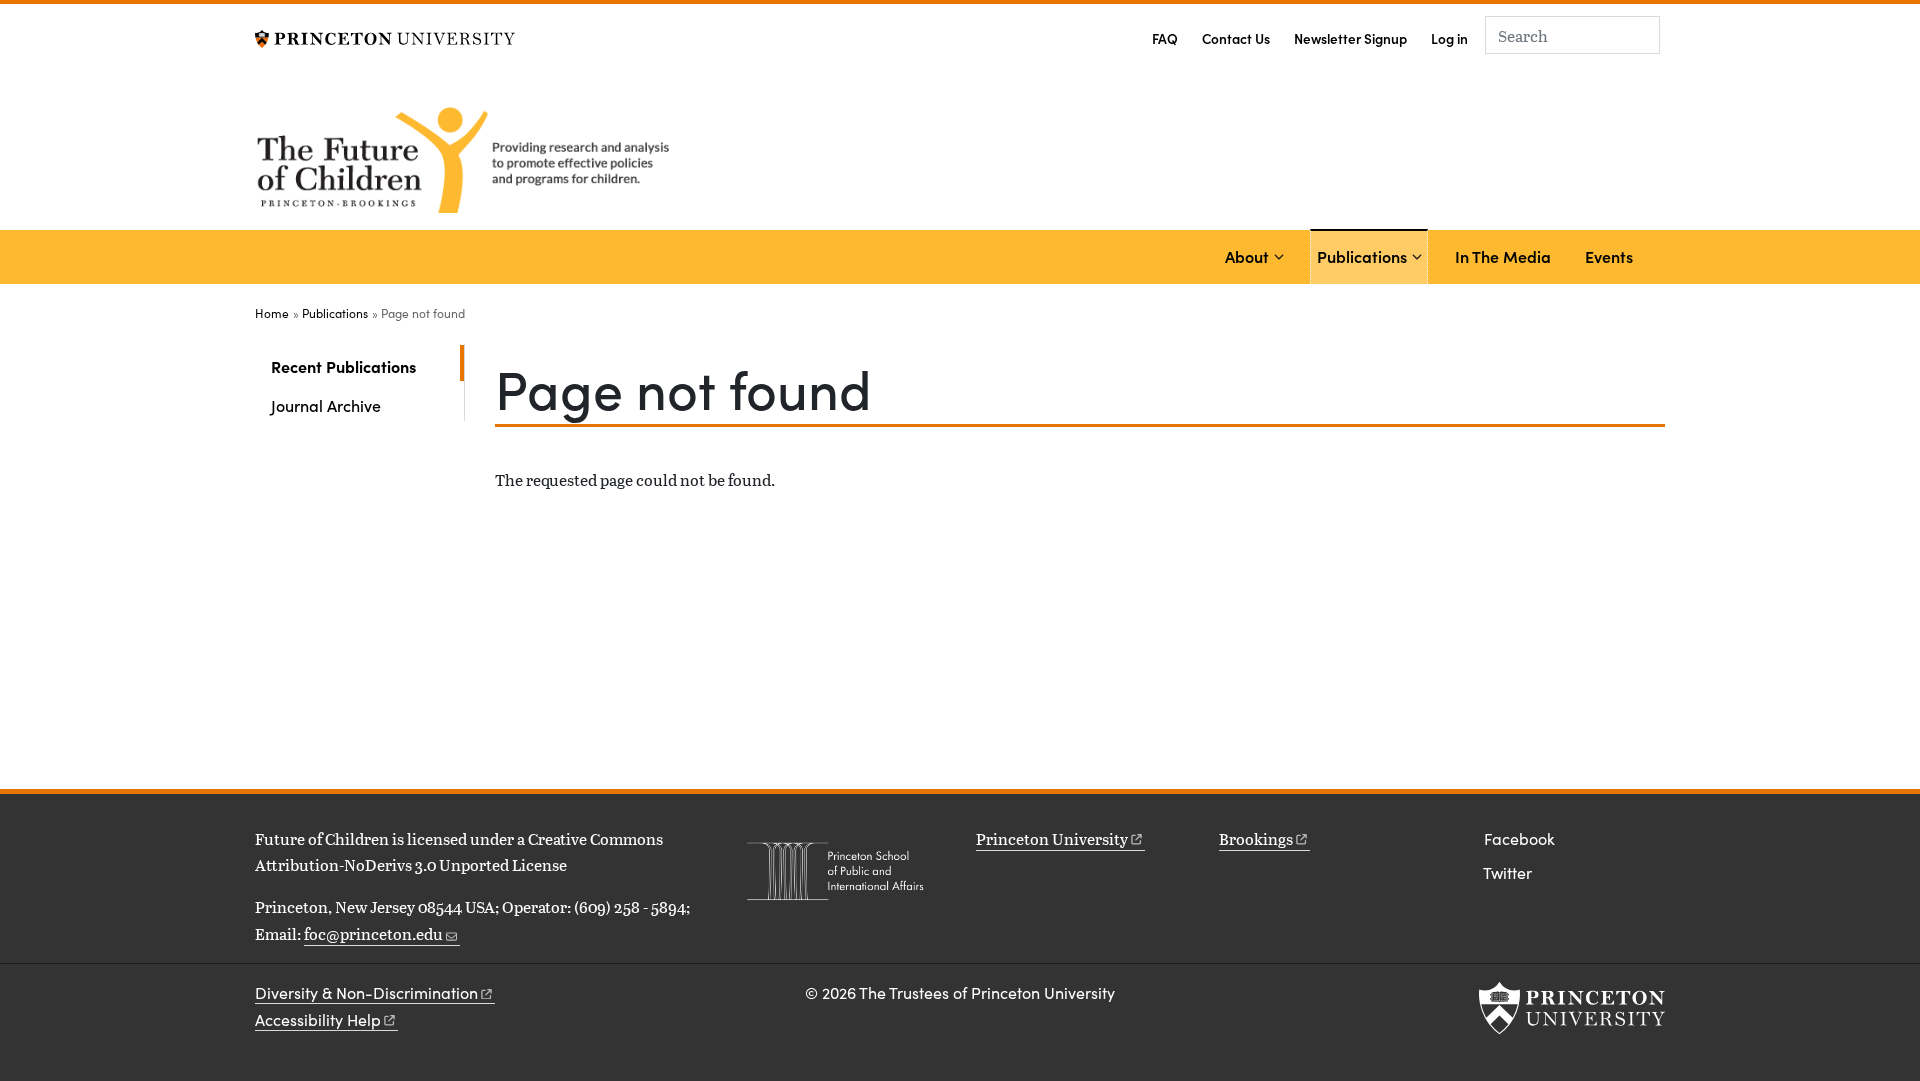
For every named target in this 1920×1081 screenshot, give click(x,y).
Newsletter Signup (1350, 38)
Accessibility (318, 1019)
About (1247, 256)
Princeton (1052, 838)
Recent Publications (367, 365)
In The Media (1503, 256)
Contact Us (1236, 38)
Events (1609, 256)
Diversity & (366, 992)
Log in (1449, 38)
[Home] (467, 157)
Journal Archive (326, 405)
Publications (1365, 255)
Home (272, 313)
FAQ (1165, 38)
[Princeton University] (385, 36)
